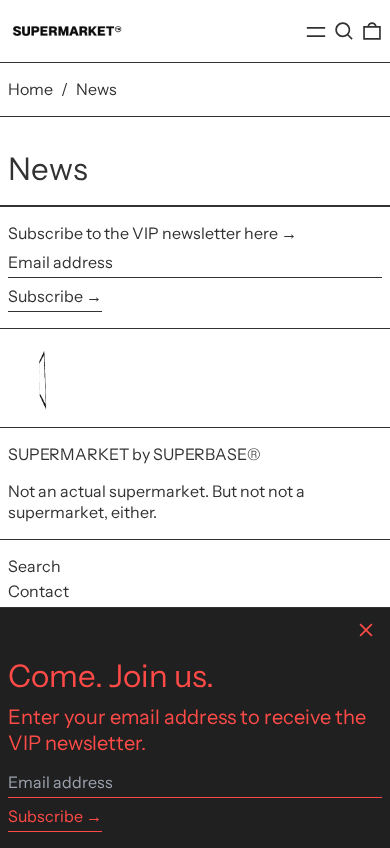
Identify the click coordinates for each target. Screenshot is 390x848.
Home (30, 89)
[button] (344, 31)
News (96, 89)
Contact (38, 591)
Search (34, 566)
